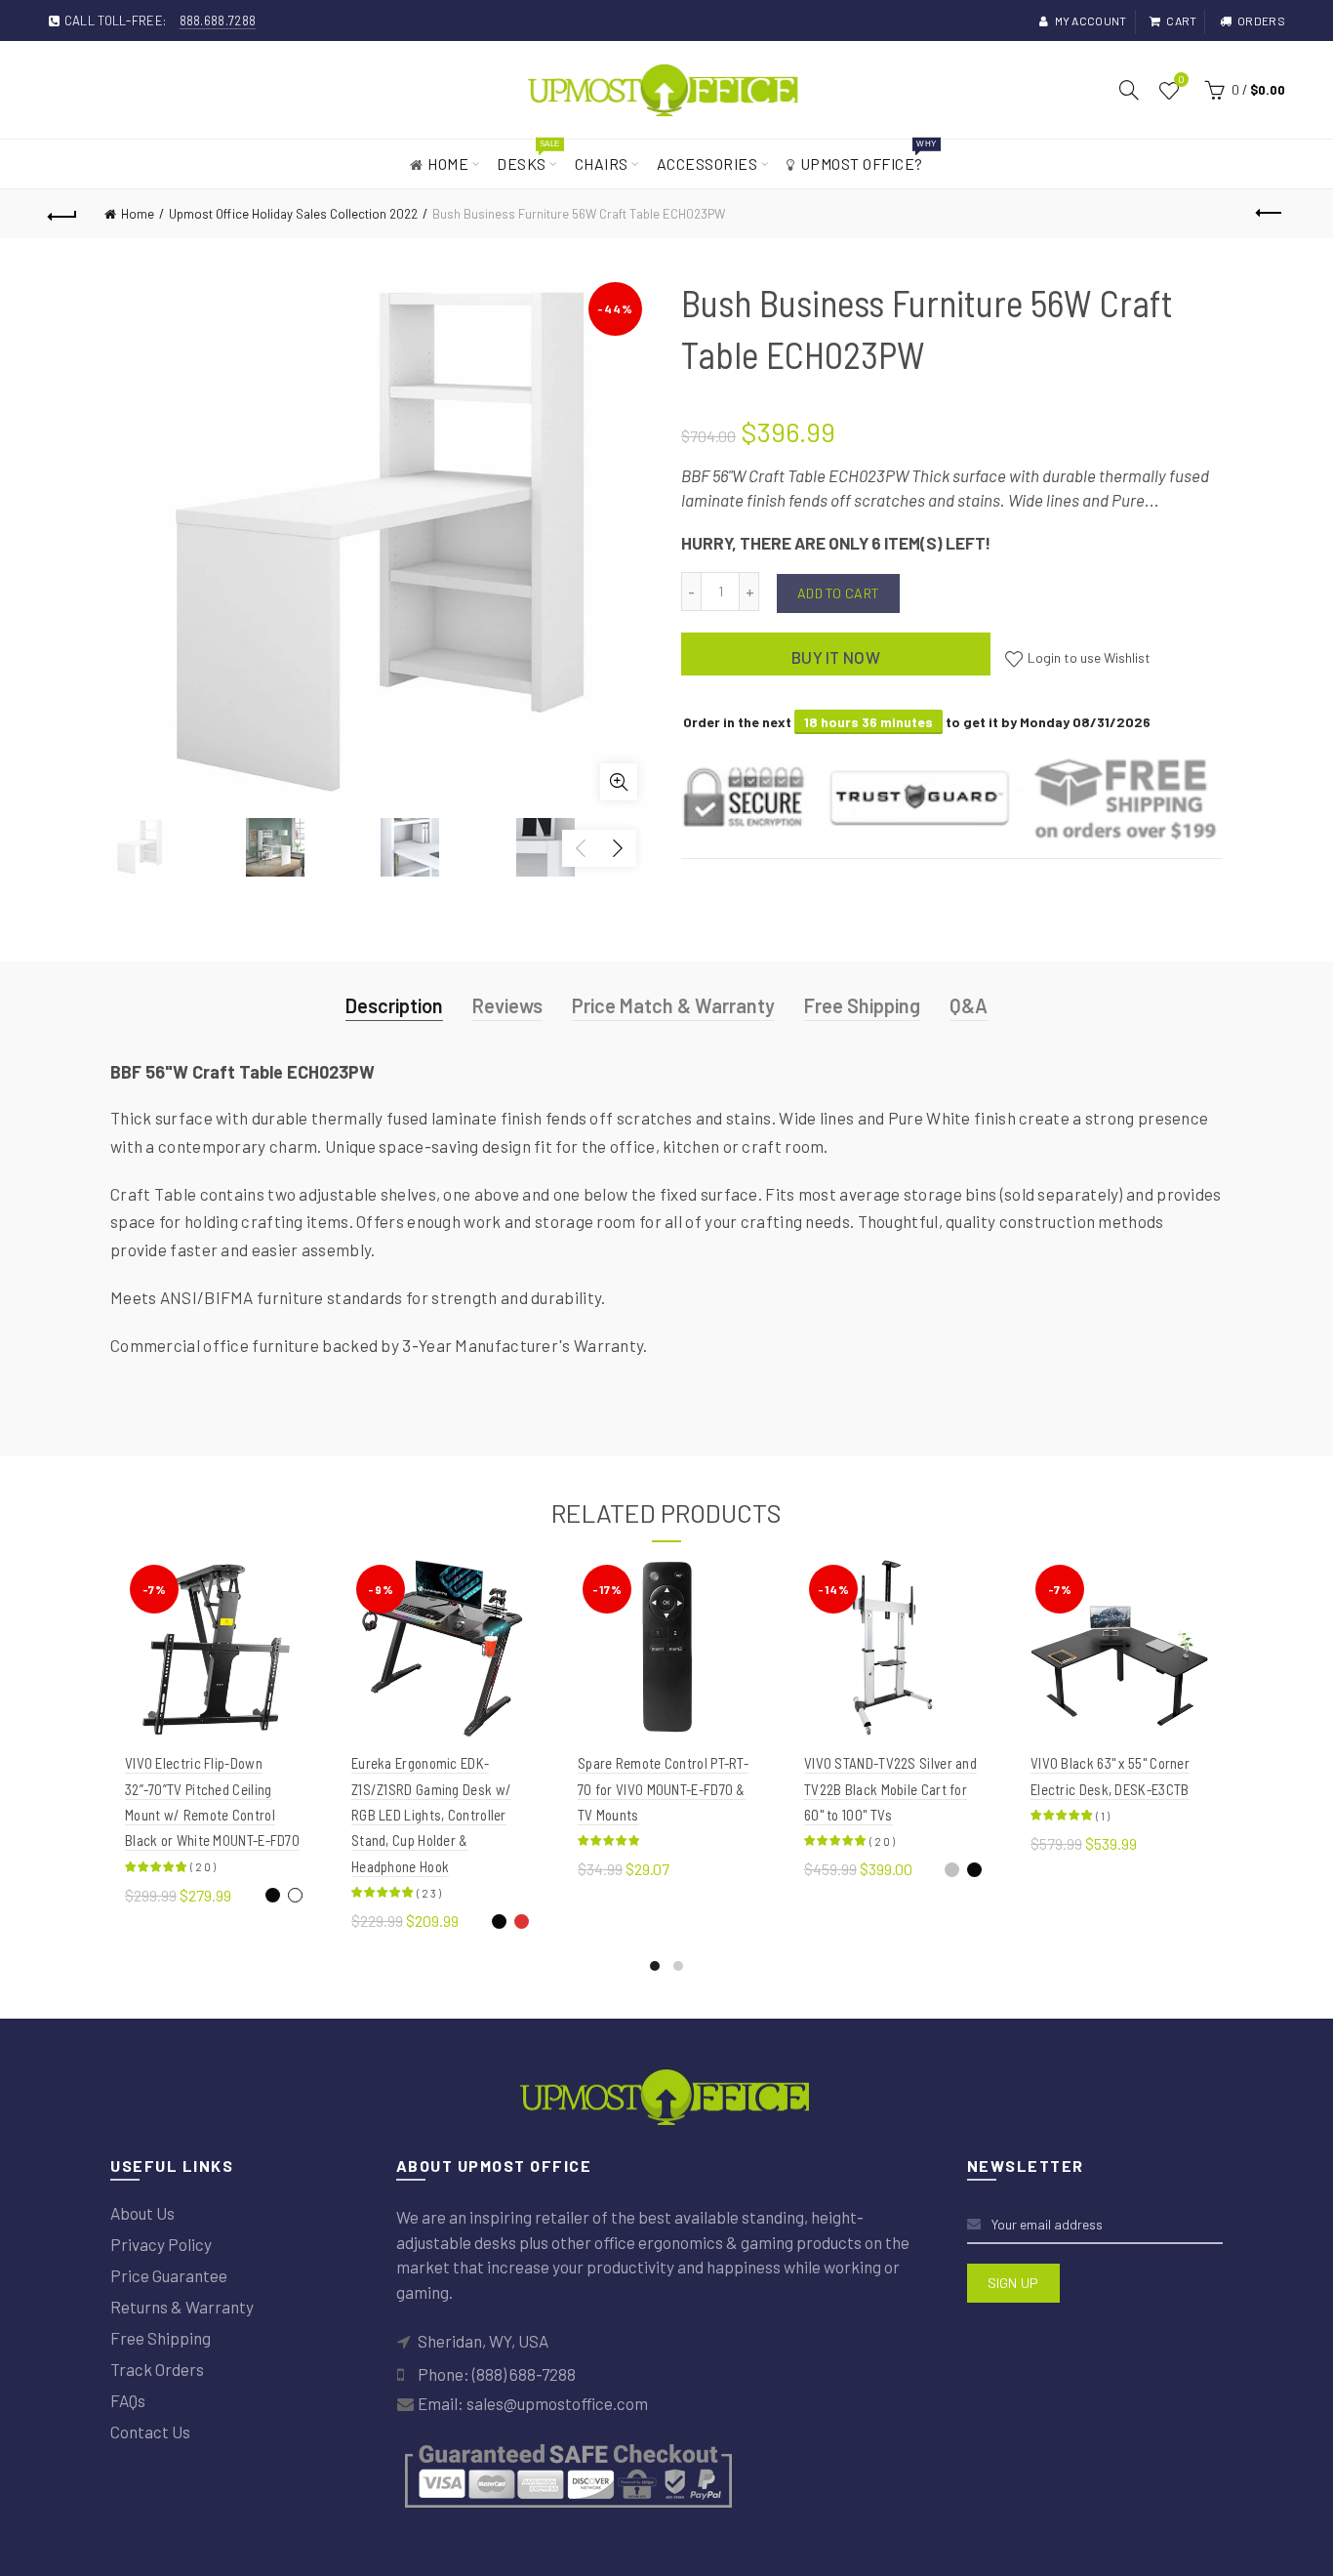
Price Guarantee (169, 2275)
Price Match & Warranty (673, 1005)
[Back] (62, 214)
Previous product (1271, 214)
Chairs (602, 164)
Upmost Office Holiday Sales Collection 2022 (293, 214)
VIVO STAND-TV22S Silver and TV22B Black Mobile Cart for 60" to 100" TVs (890, 1789)
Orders (1261, 20)
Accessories (707, 164)
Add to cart (838, 593)
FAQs (128, 2400)
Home (448, 164)
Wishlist (1181, 81)
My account (1091, 20)
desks (528, 156)
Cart (1181, 20)
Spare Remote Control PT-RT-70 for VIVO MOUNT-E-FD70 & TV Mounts (663, 1789)
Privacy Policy (161, 2244)
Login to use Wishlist (1088, 657)
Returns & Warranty (182, 2307)
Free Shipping (862, 1005)
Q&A (969, 1005)
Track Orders (157, 2369)
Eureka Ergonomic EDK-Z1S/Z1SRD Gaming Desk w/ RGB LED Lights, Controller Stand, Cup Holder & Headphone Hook (431, 1815)
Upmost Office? (868, 156)
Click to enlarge (619, 782)
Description (394, 1005)
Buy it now (836, 657)
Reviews (507, 1005)
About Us (142, 2213)
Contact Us (150, 2432)
